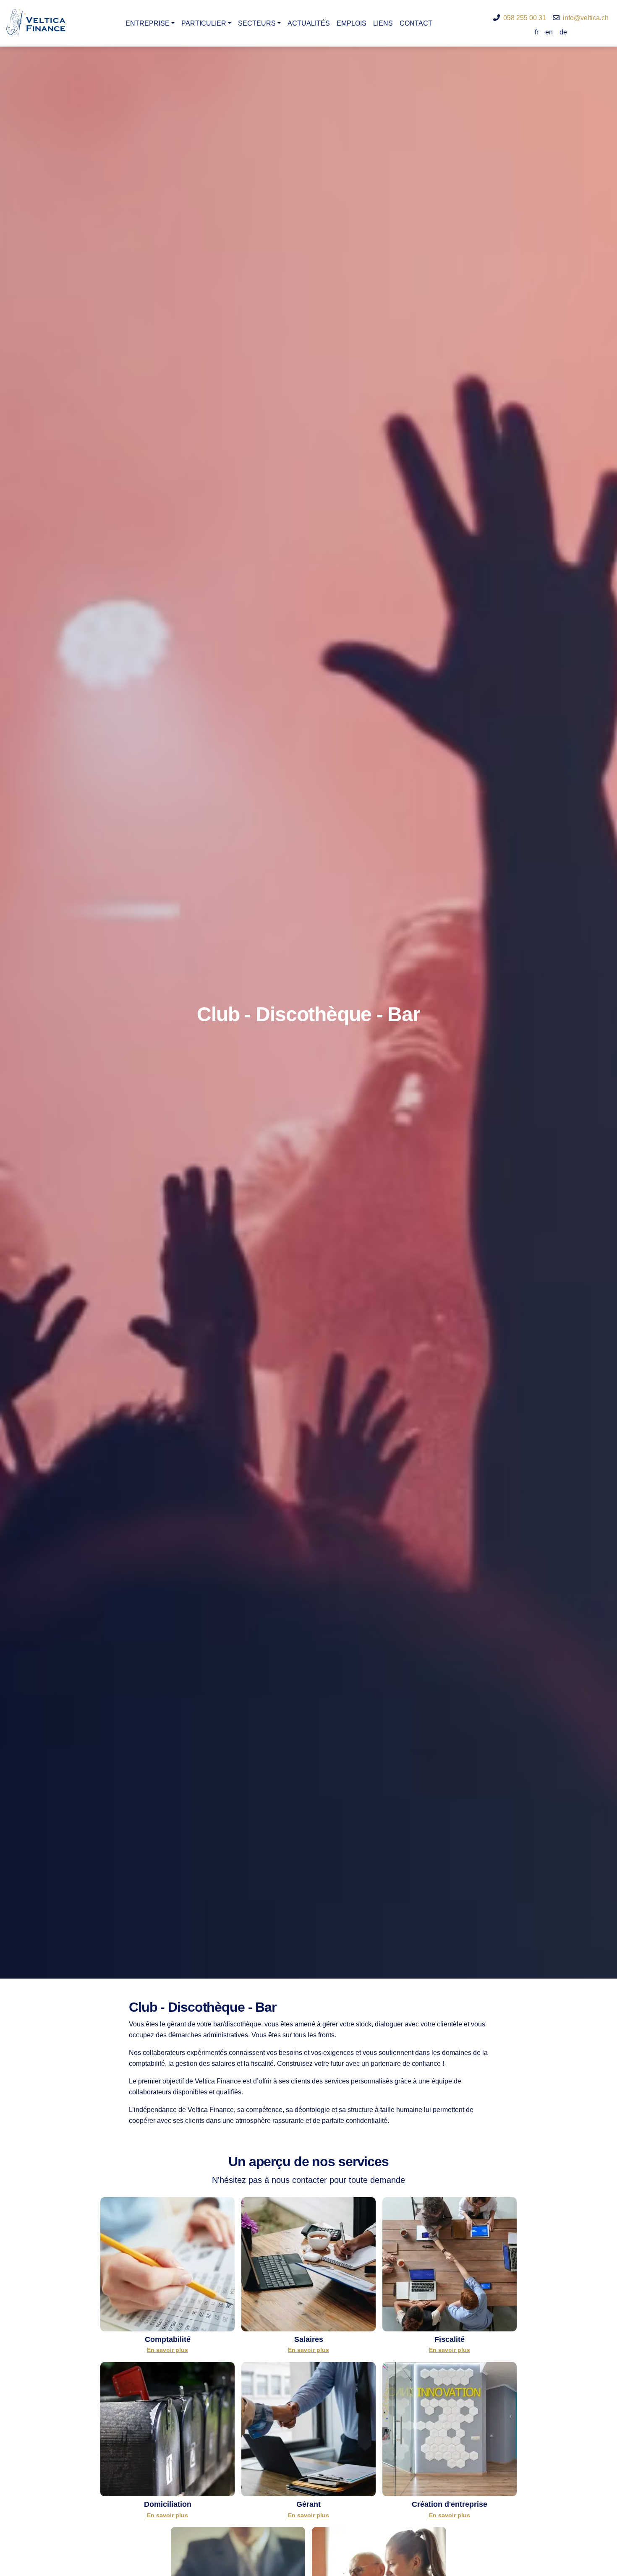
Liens (383, 23)
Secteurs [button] (257, 23)
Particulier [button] (204, 23)
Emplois (352, 23)
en (549, 32)
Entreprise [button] (148, 23)
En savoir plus (167, 2350)
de (563, 32)
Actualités (309, 23)
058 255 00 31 (525, 18)
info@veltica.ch (586, 18)
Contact (416, 23)
